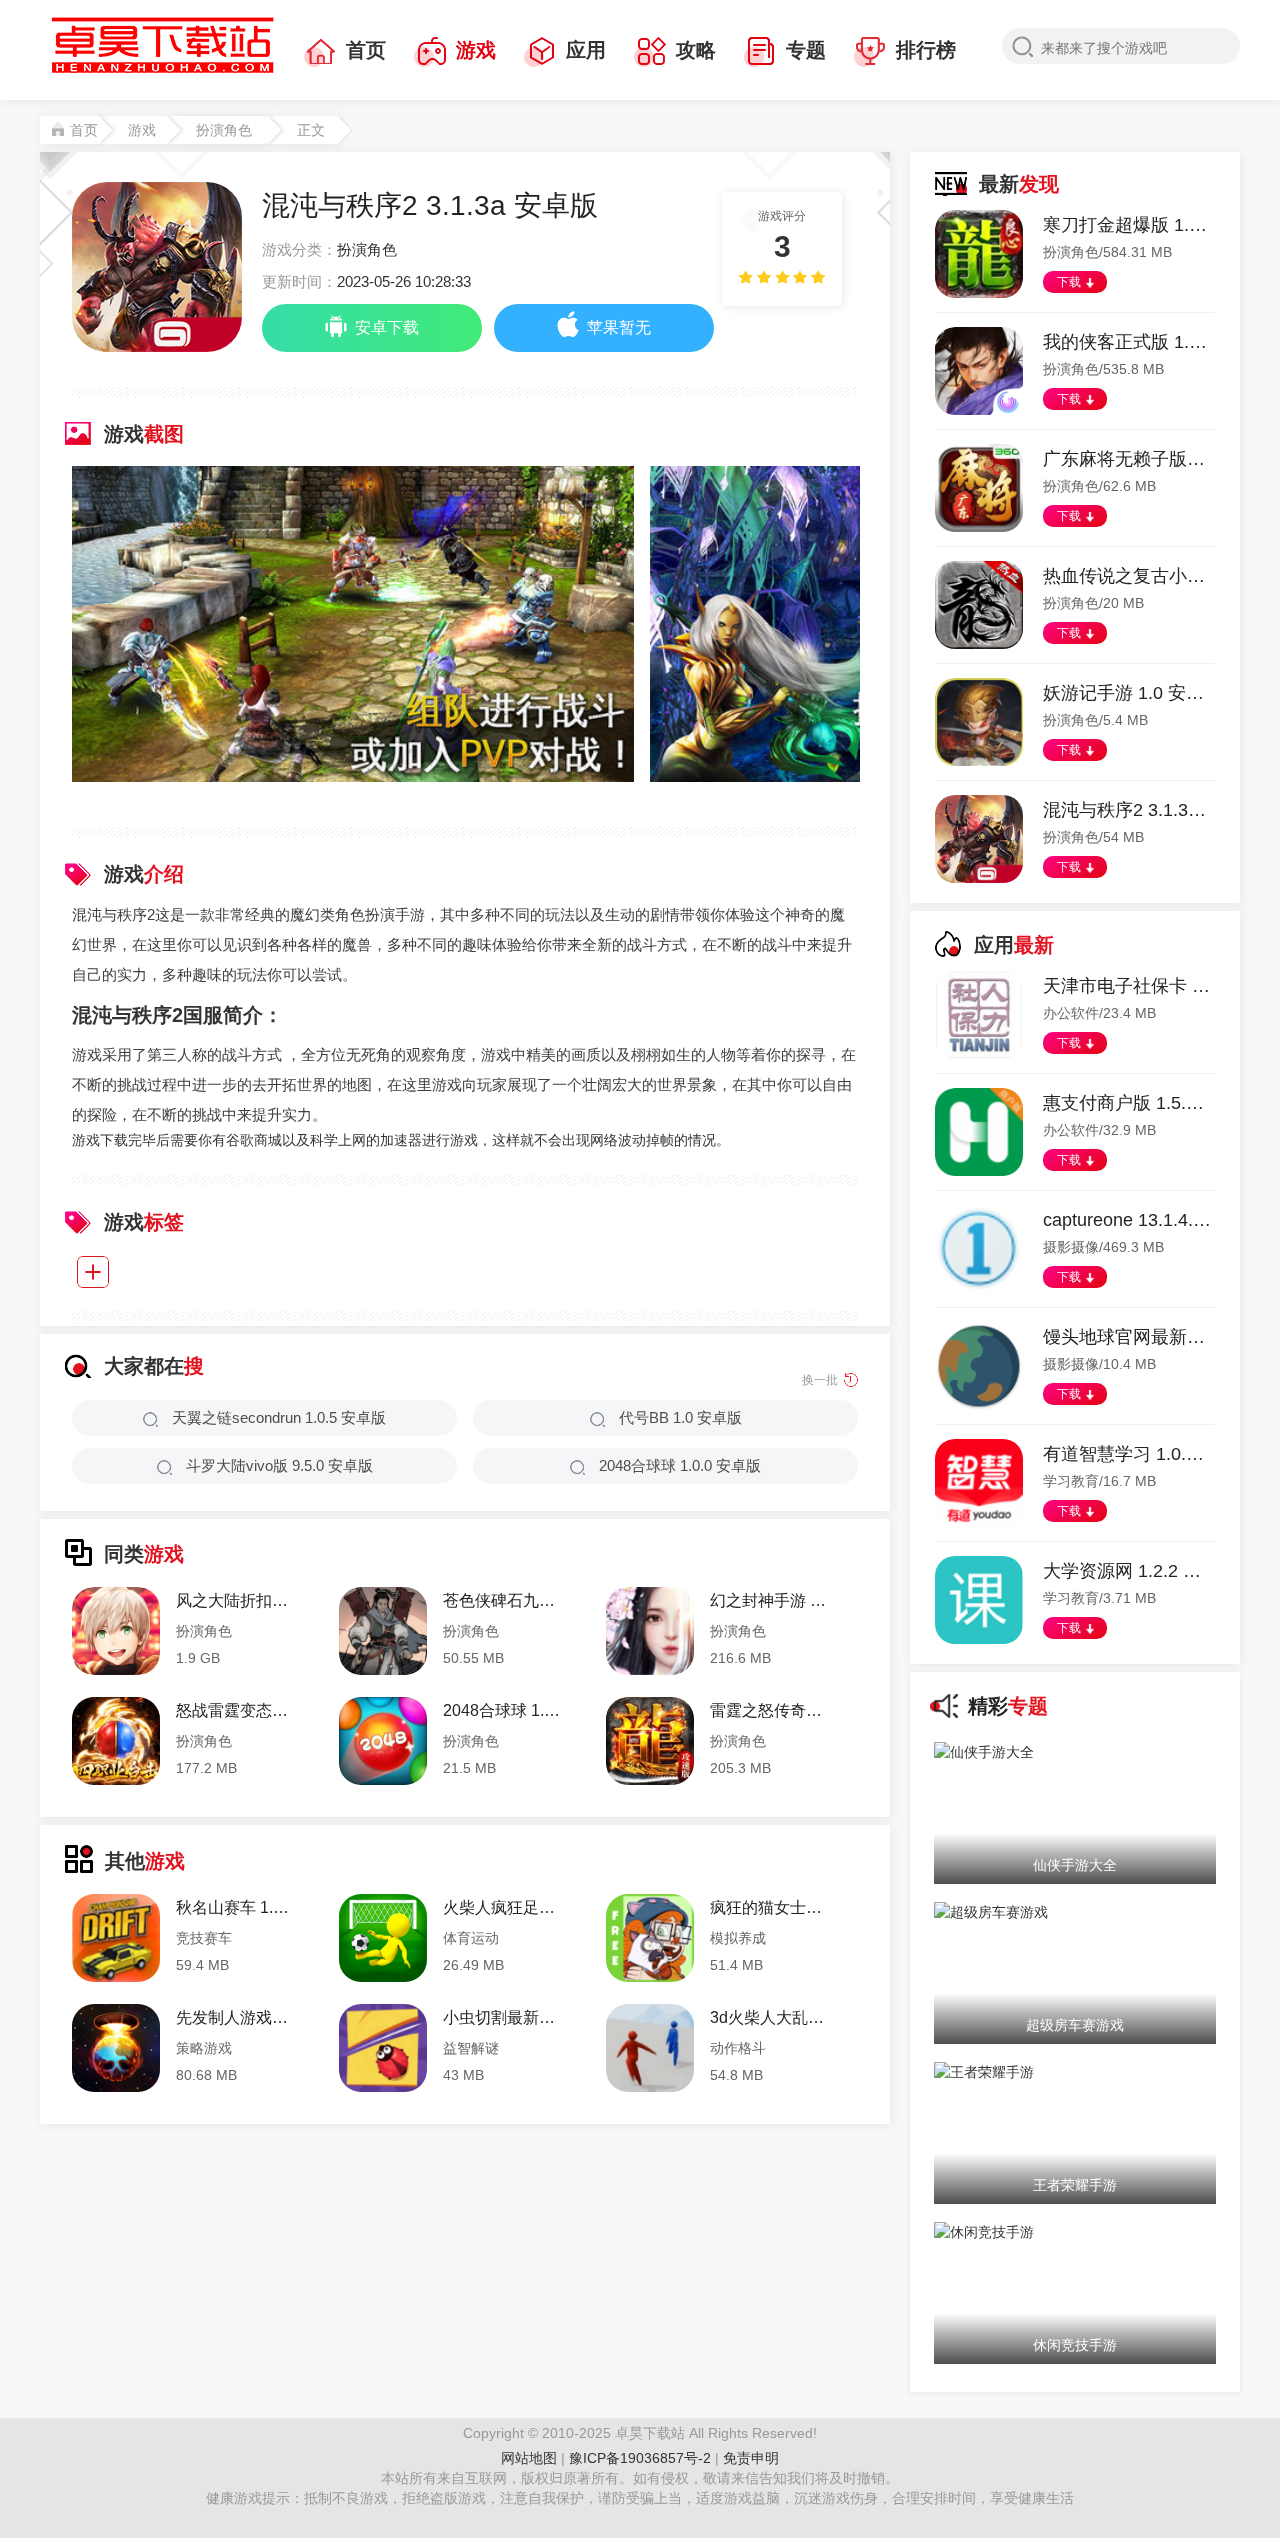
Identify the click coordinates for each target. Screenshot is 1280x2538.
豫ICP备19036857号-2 (642, 2458)
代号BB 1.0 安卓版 (680, 1417)
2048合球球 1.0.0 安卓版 (680, 1465)
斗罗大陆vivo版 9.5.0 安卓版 (279, 1465)
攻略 (696, 50)
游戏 (476, 50)
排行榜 (926, 50)
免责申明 (751, 2458)
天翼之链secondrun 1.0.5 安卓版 (279, 1417)
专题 (806, 50)
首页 (366, 50)
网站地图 (529, 2458)
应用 (586, 50)
